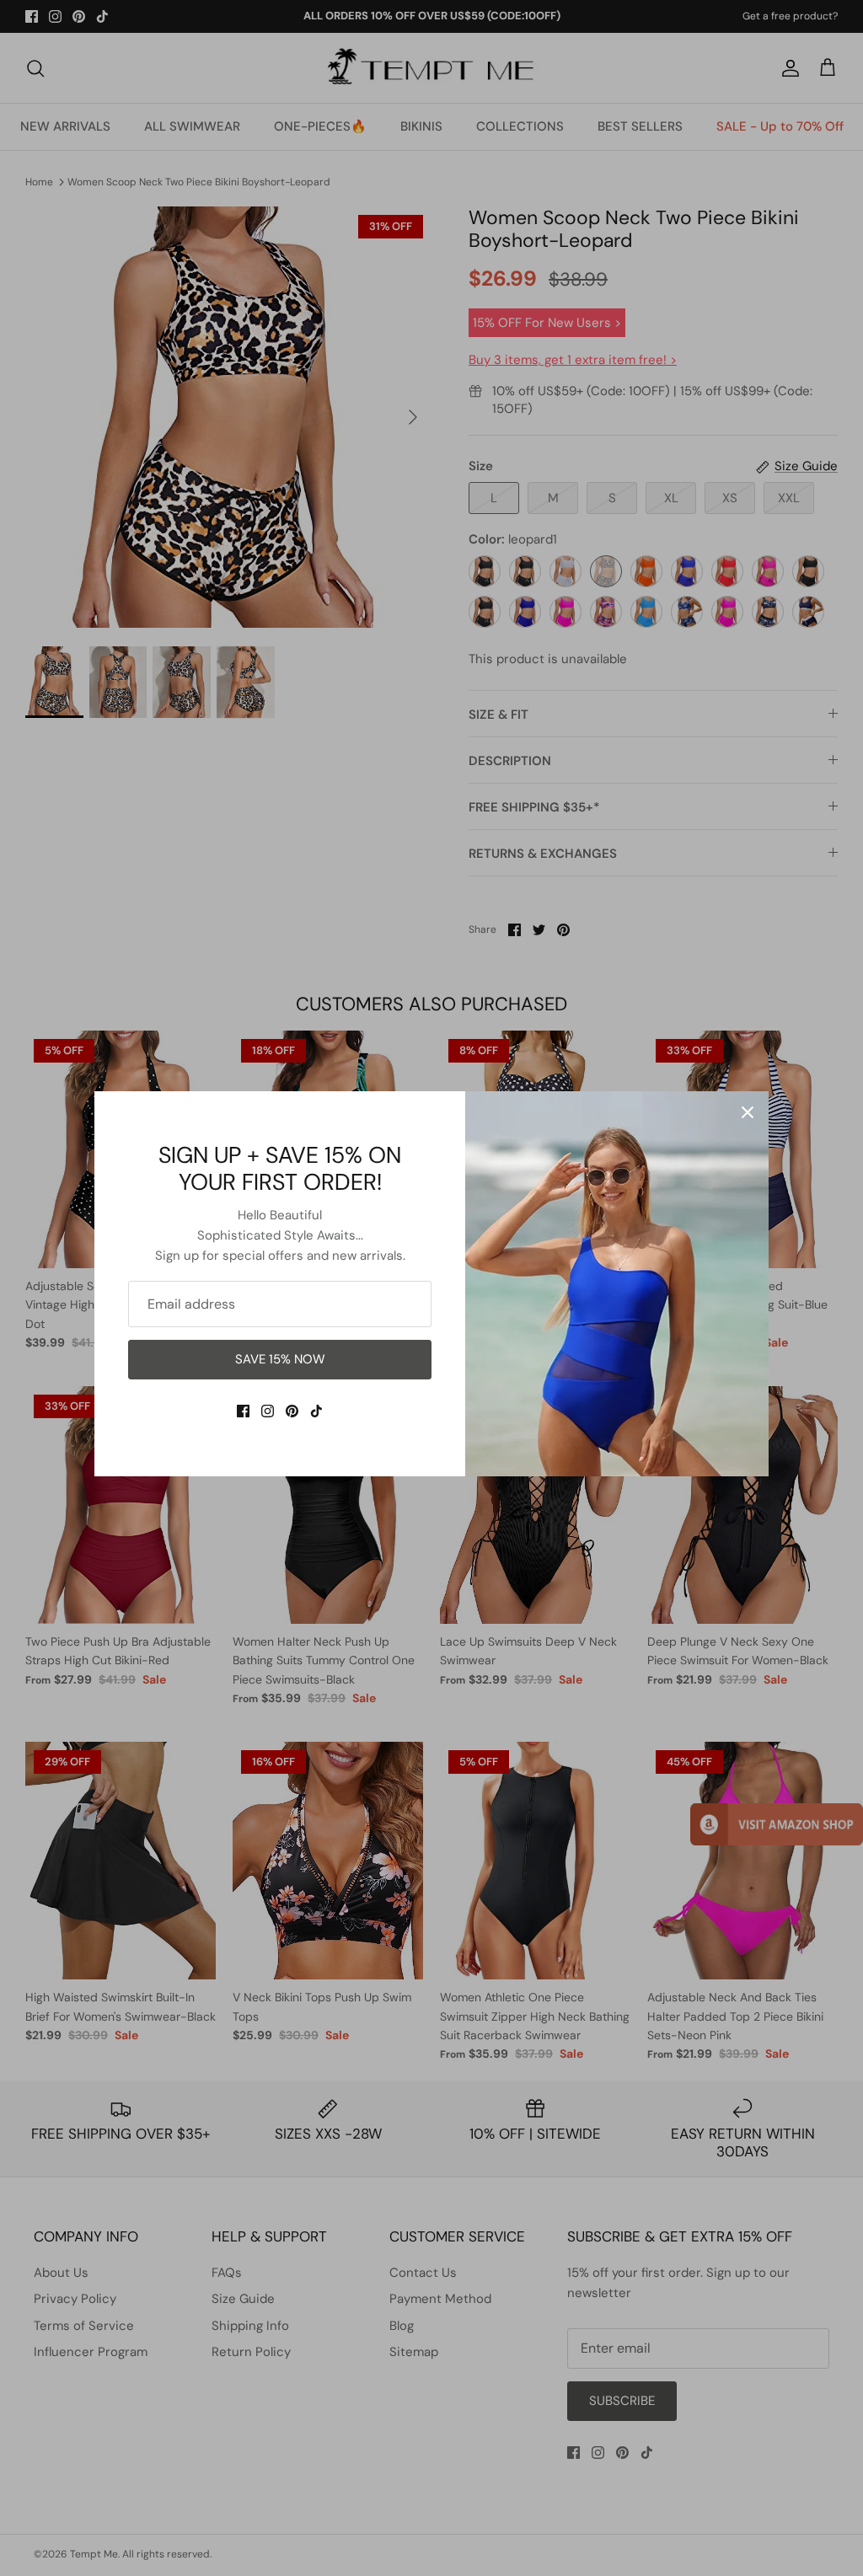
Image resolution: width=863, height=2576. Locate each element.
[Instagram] (268, 1411)
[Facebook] (243, 1411)
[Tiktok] (316, 1411)
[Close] (748, 1112)
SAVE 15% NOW (280, 1359)
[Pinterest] (292, 1411)
